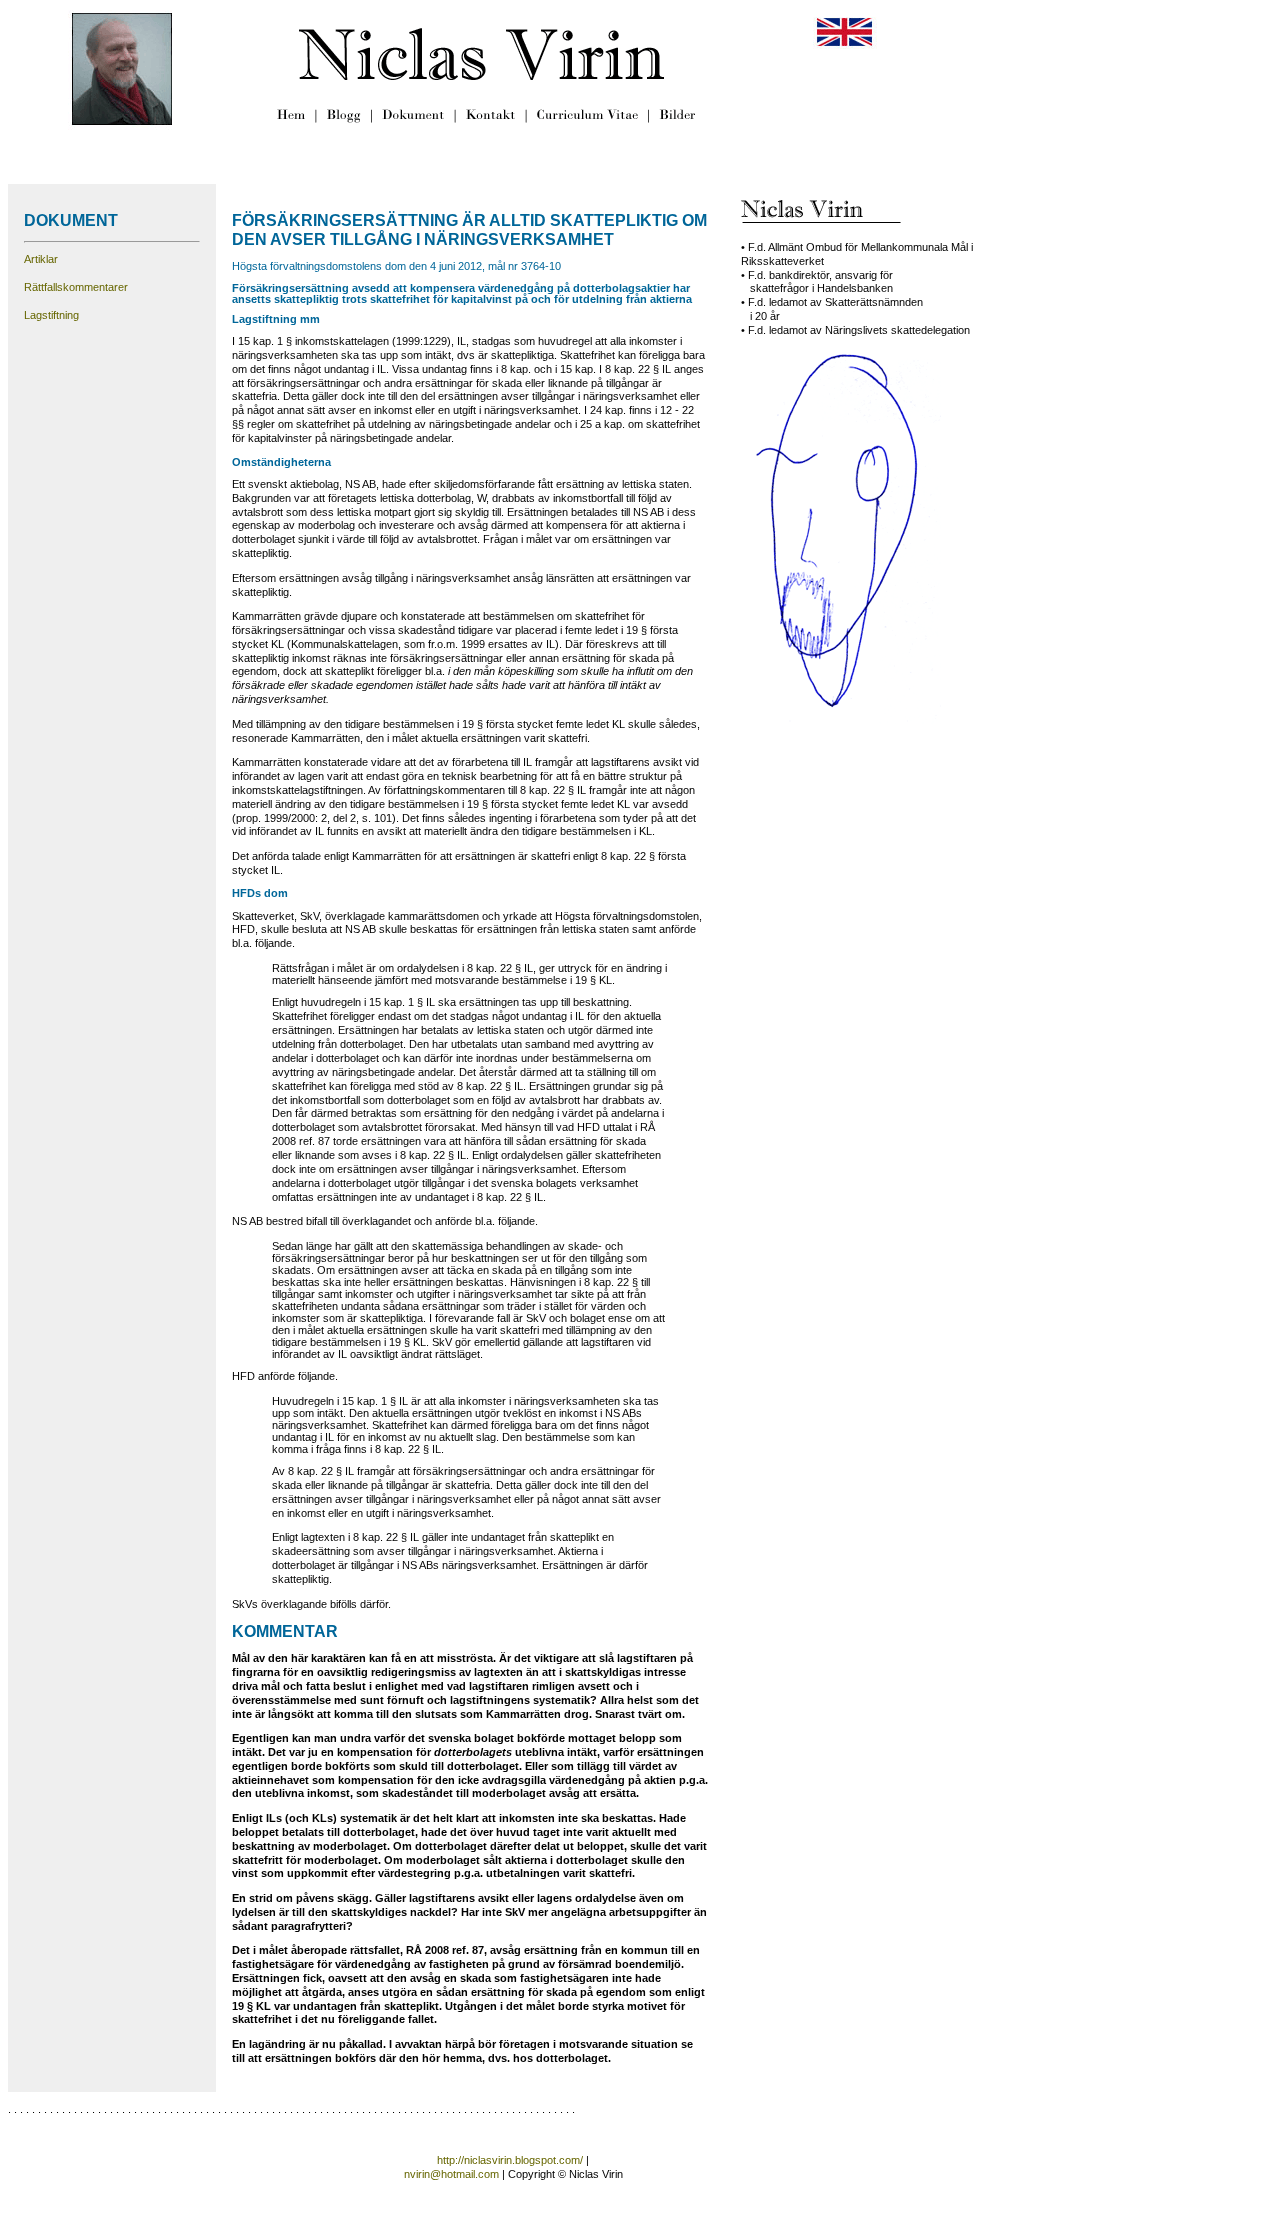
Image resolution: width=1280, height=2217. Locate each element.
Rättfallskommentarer (76, 287)
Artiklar (41, 259)
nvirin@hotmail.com (451, 2174)
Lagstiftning (51, 315)
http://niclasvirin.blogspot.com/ (510, 2160)
